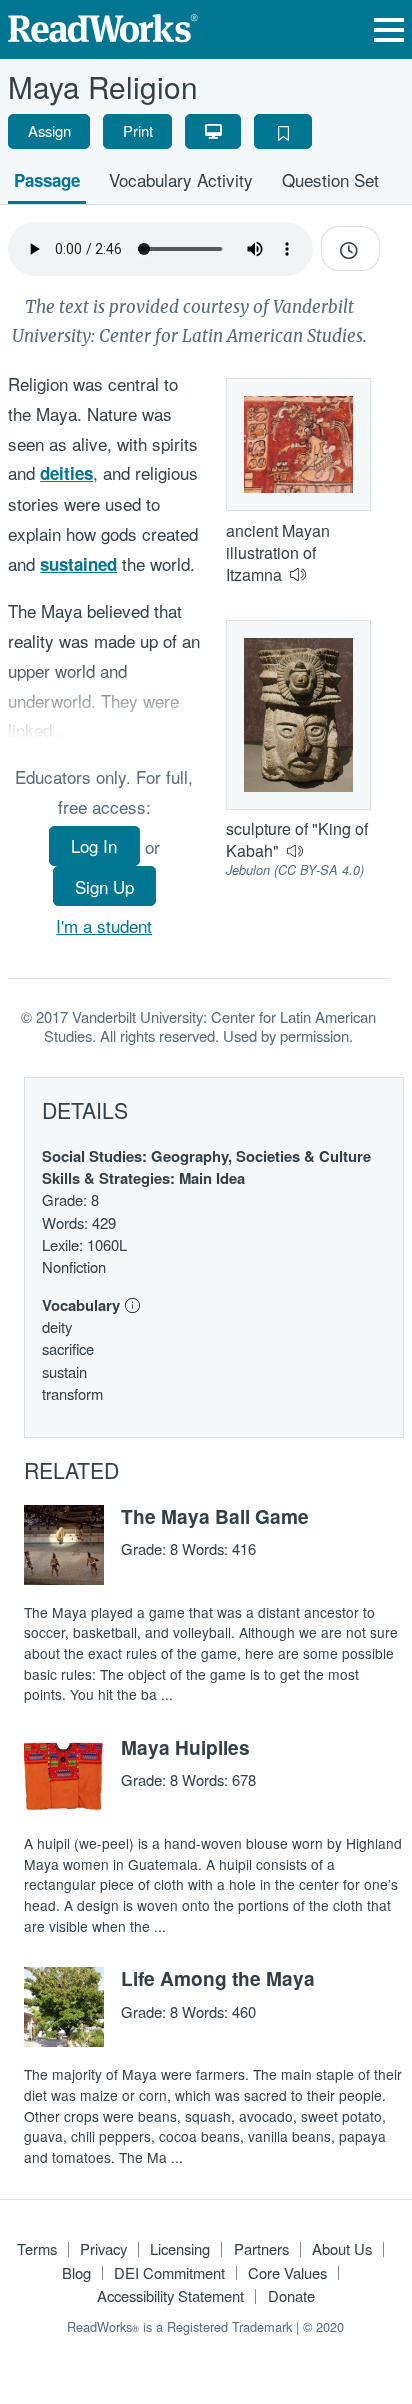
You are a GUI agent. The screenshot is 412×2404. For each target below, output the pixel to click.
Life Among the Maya (218, 1978)
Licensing (180, 2248)
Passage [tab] (47, 180)
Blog (76, 2272)
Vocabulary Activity (181, 179)
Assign (49, 130)
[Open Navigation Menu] (389, 29)
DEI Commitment (169, 2272)
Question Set (330, 179)
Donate (291, 2295)
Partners (261, 2248)
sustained (78, 564)
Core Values (287, 2272)
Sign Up (104, 886)
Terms (37, 2248)
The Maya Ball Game (215, 1516)
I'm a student (104, 925)
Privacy (103, 2248)
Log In (94, 845)
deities (66, 473)
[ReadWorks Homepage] (103, 25)
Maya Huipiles (185, 1747)
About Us (342, 2248)
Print (138, 130)
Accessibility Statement (170, 2295)
